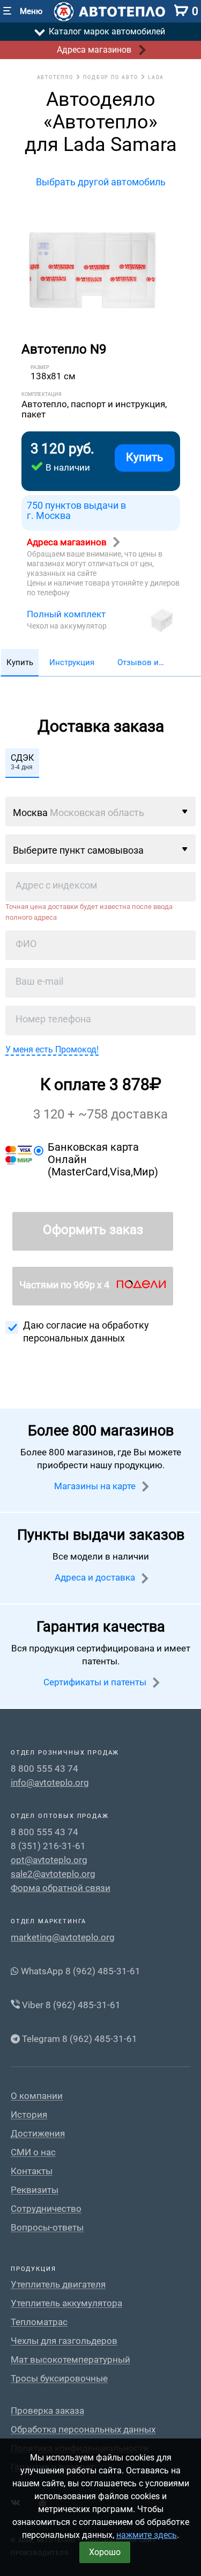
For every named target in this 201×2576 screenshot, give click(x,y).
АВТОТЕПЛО (55, 77)
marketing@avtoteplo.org (63, 1937)
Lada (156, 77)
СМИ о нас (33, 2152)
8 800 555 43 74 (44, 1769)
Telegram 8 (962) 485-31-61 (79, 2039)
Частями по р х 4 (65, 1285)
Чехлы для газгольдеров (64, 2341)
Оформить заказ (93, 1230)
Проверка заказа (47, 2411)
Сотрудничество (46, 2209)
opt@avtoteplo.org (49, 1860)
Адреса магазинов (68, 542)
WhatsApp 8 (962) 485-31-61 (80, 1971)
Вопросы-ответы (47, 2228)
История (29, 2115)
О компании (37, 2096)
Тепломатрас (39, 2322)
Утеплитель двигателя (58, 2285)
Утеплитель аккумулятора (66, 2303)
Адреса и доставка (96, 1577)
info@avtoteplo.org (50, 1783)
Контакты (32, 2171)
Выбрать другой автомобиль (101, 182)
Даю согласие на (86, 1332)
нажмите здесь (147, 2535)
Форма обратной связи (61, 1888)
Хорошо (105, 2552)
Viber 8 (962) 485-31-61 (70, 2005)
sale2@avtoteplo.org (53, 1874)
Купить (144, 457)
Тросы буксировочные (59, 2379)
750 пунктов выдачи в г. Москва (76, 511)
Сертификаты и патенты (96, 1682)
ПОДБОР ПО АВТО (111, 77)
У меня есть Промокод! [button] (52, 1049)
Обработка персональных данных (83, 2430)
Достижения (38, 2134)
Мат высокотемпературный (70, 2360)
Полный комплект (66, 614)
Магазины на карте (96, 1486)
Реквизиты (35, 2190)
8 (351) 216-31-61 (48, 1846)
